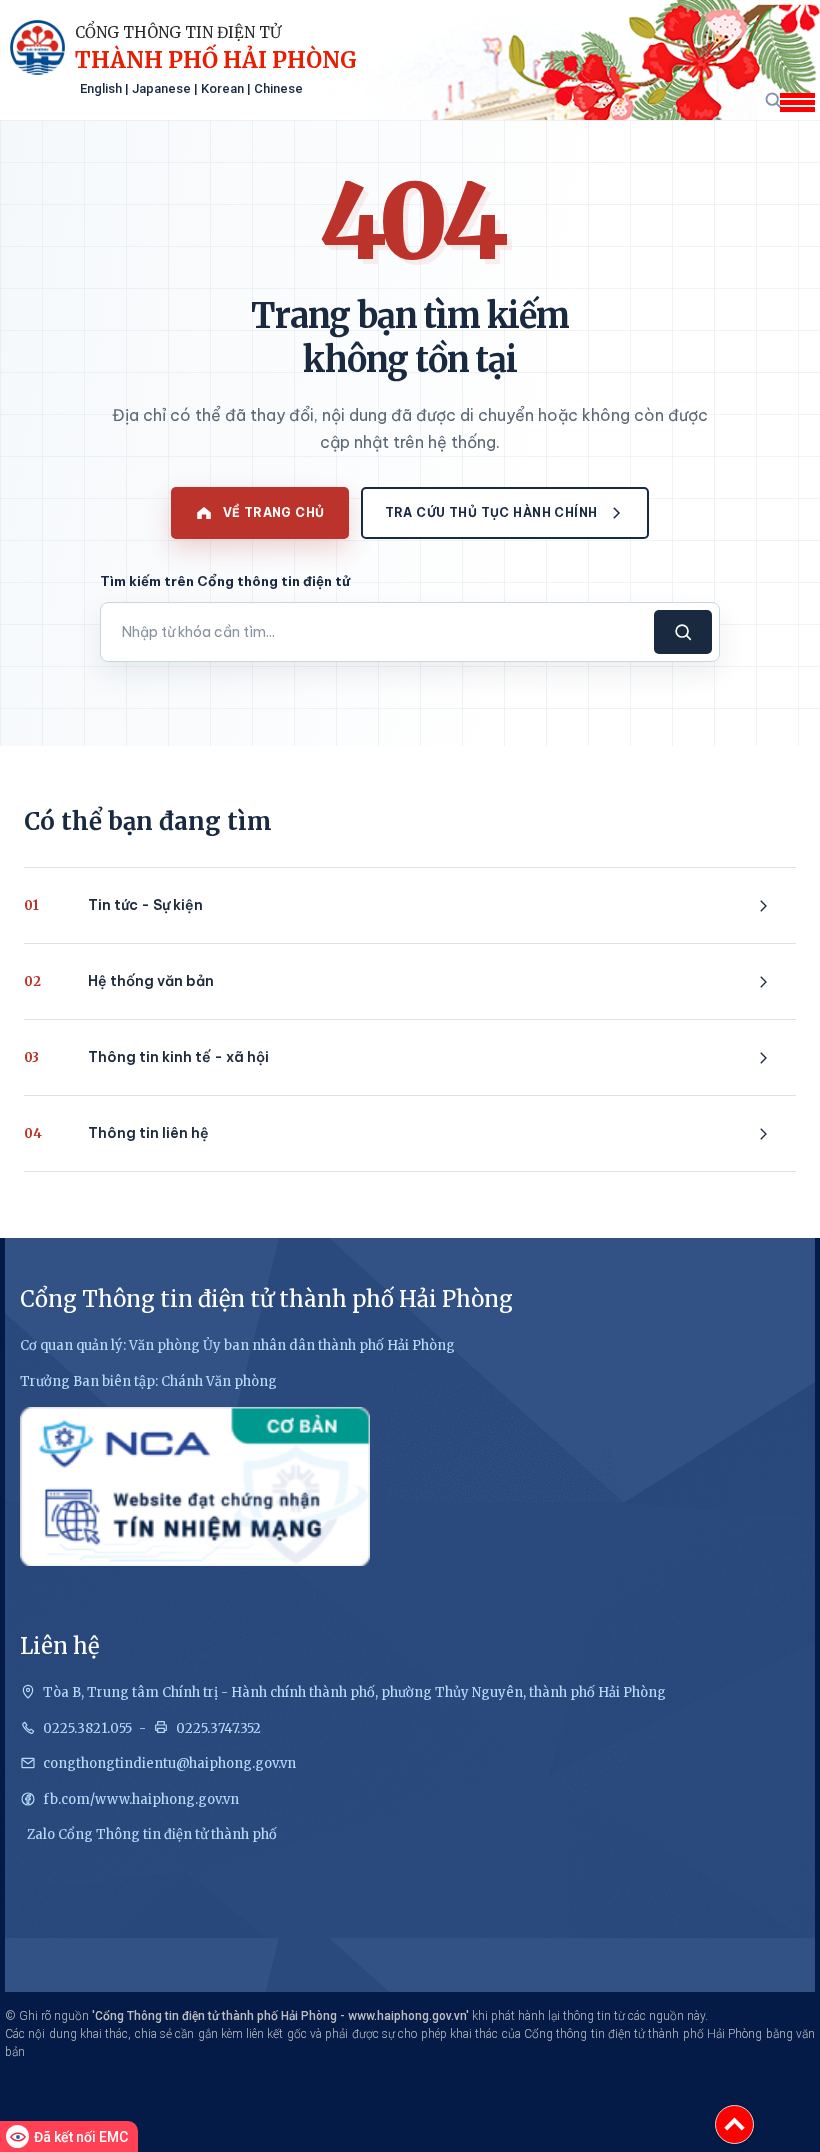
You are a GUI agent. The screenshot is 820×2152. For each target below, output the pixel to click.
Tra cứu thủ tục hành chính (491, 512)
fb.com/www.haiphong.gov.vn (141, 1799)
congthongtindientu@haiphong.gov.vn (169, 1763)
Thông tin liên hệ (116, 1133)
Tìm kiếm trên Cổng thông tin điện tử (225, 581)
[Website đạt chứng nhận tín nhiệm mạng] (195, 1486)
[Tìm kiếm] (772, 99)
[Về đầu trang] (734, 2124)
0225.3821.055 (87, 1728)
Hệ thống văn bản (119, 981)
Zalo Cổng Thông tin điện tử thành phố (152, 1834)
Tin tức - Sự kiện (113, 905)
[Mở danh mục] (797, 102)
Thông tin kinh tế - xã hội (146, 1057)
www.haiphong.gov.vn (407, 2016)
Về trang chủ (274, 512)
